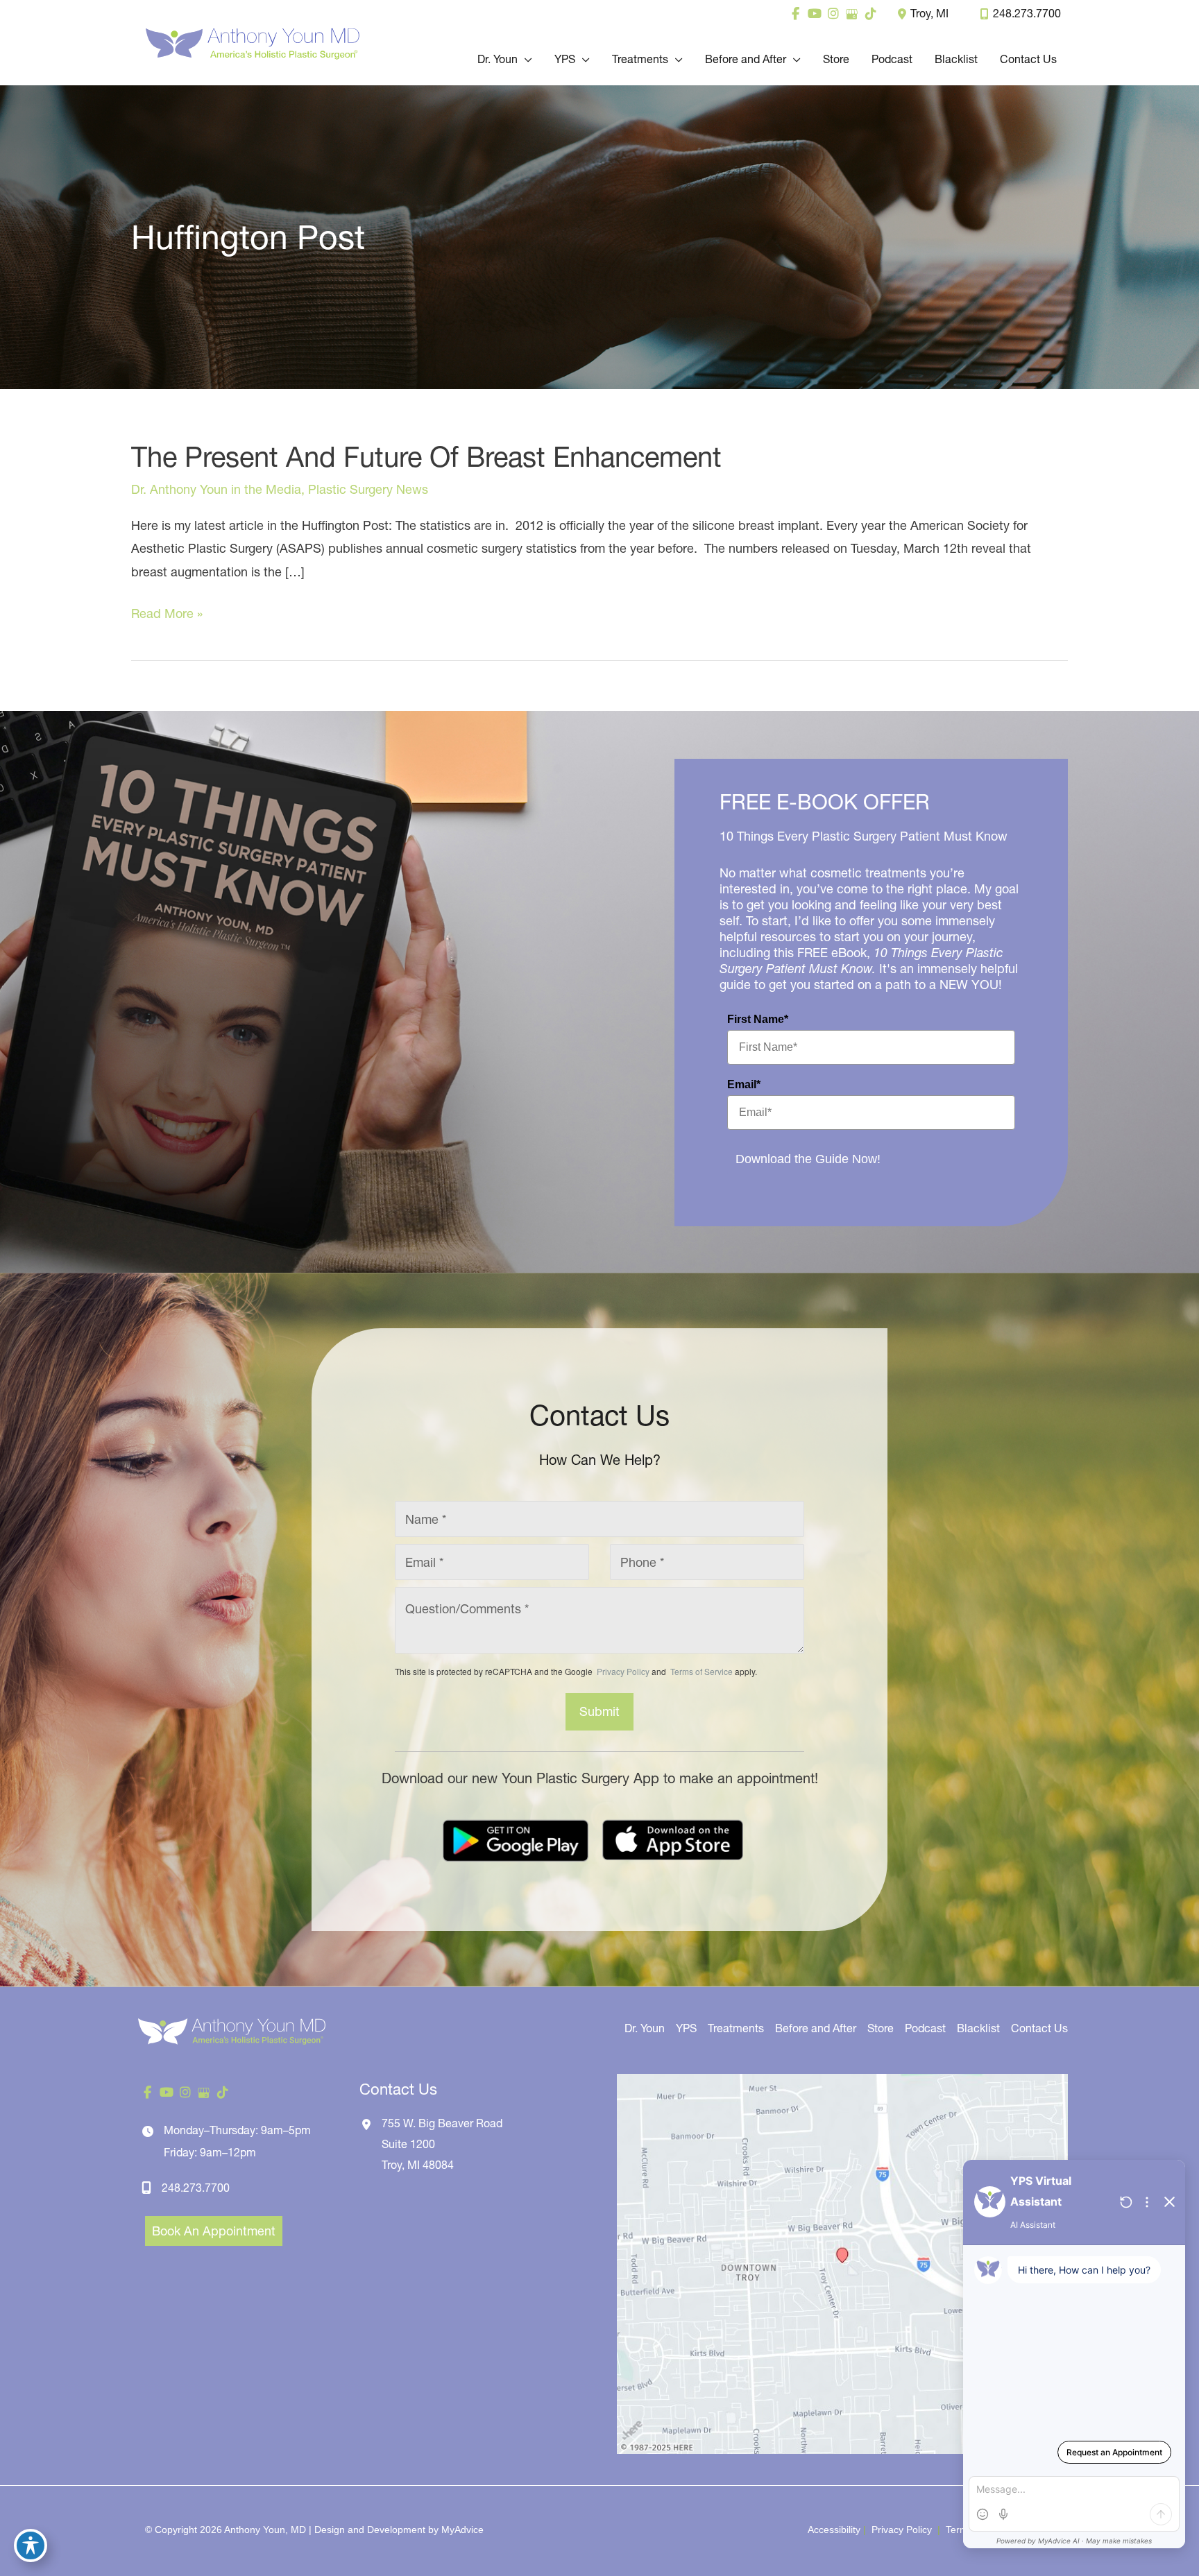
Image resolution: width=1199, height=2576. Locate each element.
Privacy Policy (623, 1671)
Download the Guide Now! (808, 1159)
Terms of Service (700, 1671)
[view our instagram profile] (833, 14)
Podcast (925, 2028)
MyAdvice (462, 2530)
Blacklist (978, 2028)
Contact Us (1039, 2028)
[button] (525, 59)
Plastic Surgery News (368, 489)
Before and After (816, 2028)
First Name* (758, 1019)
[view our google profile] (852, 14)
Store (881, 2028)
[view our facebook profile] (796, 14)
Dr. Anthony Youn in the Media (216, 489)
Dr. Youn (645, 2028)
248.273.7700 (1027, 13)
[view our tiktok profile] (870, 14)
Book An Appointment (214, 2231)
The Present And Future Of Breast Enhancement (426, 457)
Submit (599, 1711)
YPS (686, 2028)
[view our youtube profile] (814, 14)
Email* (744, 1084)
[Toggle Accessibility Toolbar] (31, 2545)
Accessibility (834, 2530)
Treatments (736, 2028)
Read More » (167, 615)
